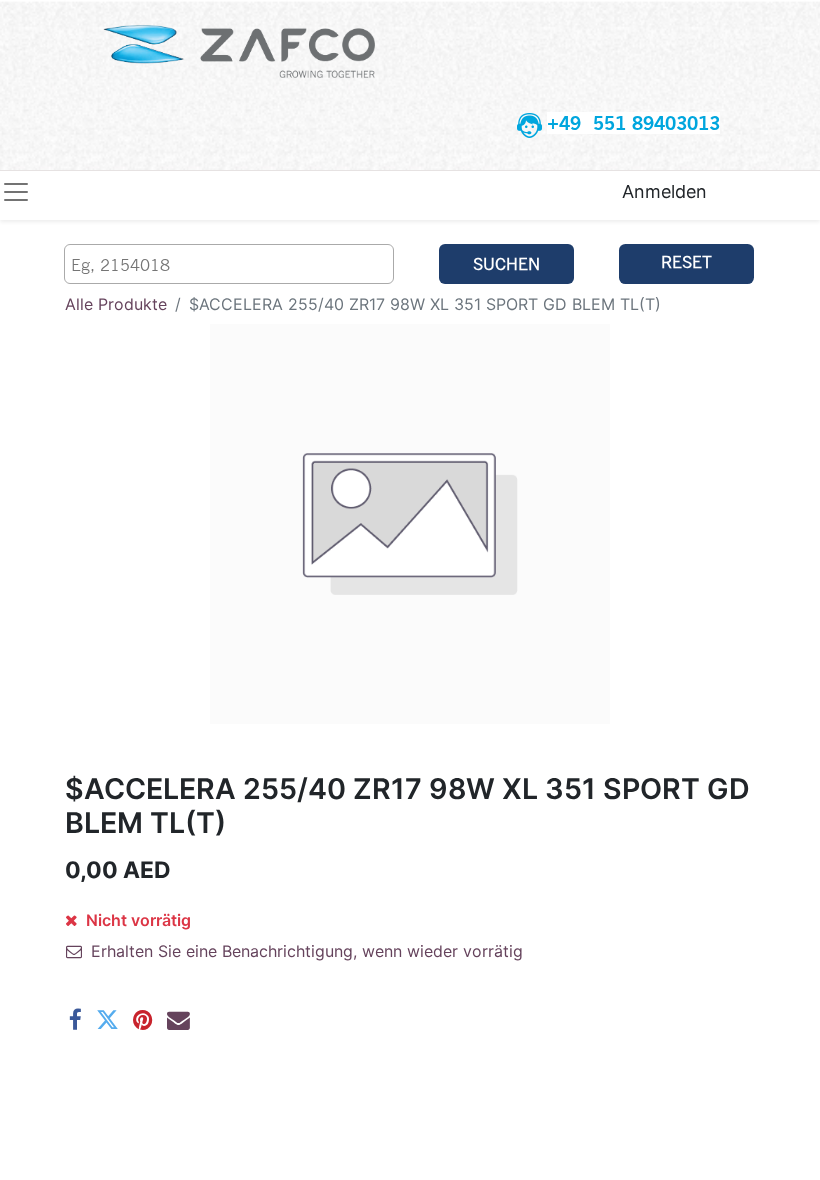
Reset (686, 261)
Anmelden (664, 191)
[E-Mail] (178, 1020)
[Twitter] (107, 1020)
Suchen (506, 263)
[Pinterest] (143, 1020)
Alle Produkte (116, 304)
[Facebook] (75, 1020)
